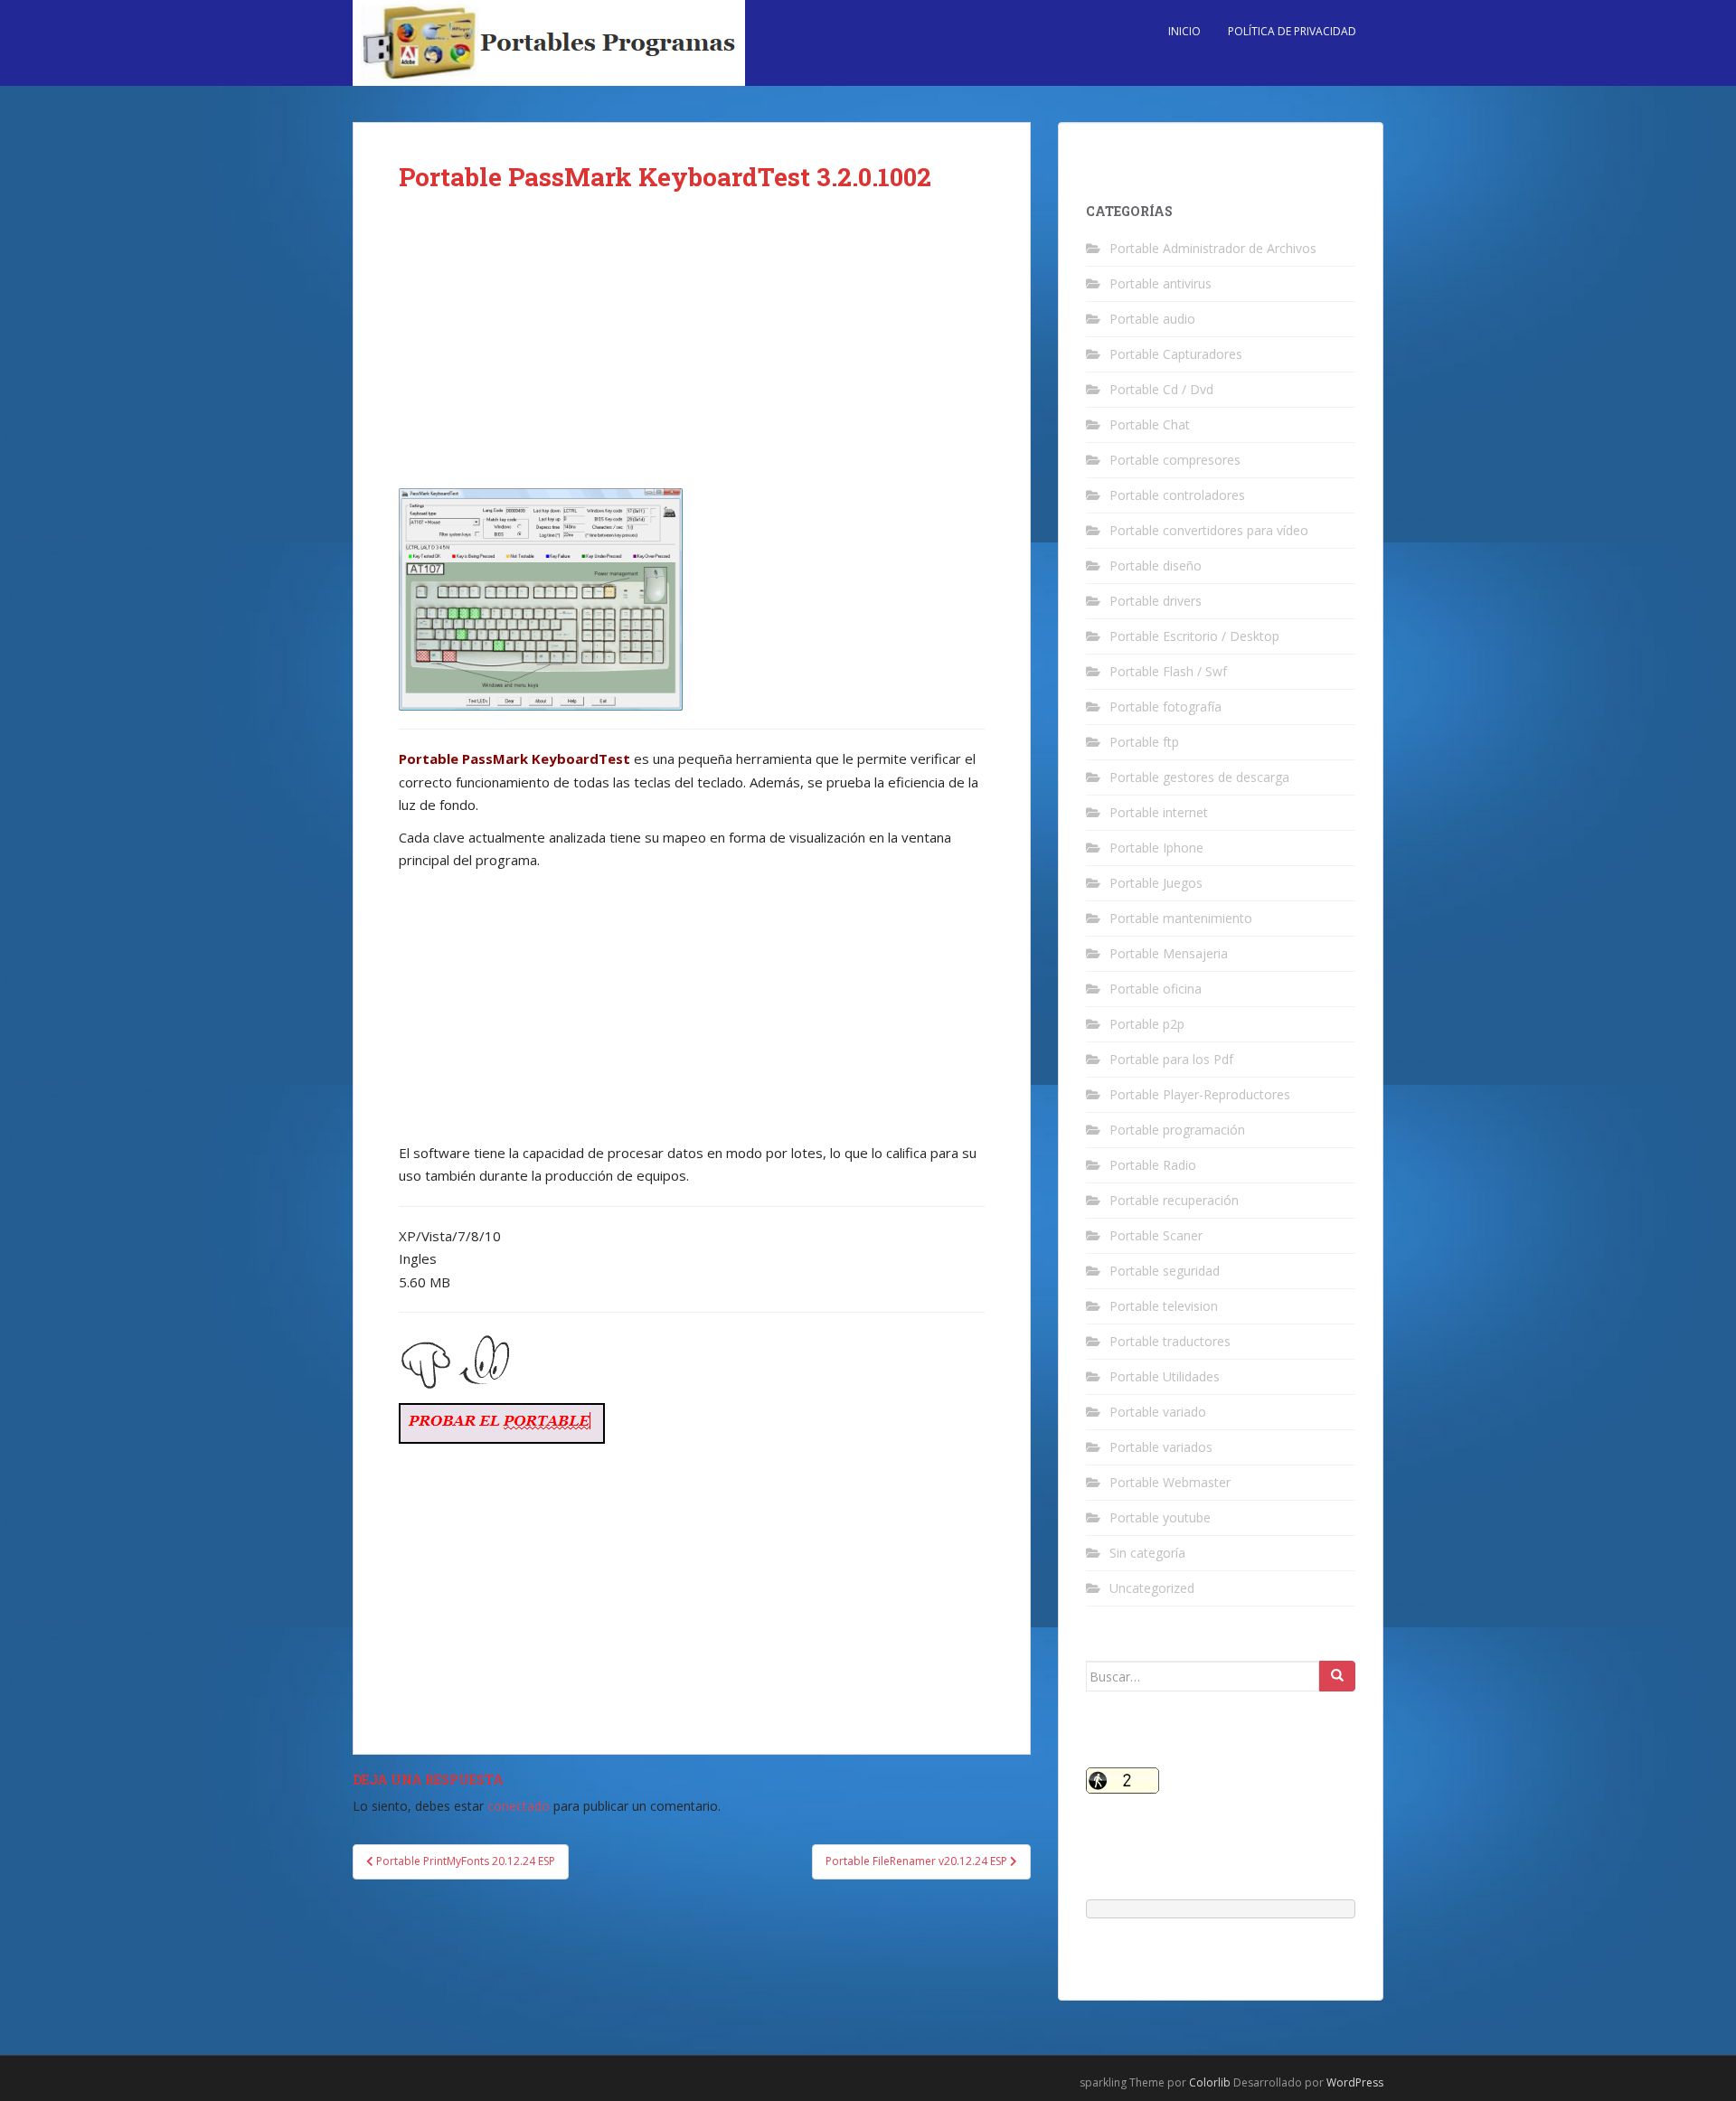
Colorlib (1210, 2082)
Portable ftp (1144, 742)
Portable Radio (1153, 1165)
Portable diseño (1156, 565)
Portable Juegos (1156, 883)
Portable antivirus (1160, 283)
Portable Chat (1150, 424)
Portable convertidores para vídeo (1209, 530)
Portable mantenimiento (1181, 918)
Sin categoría (1147, 1553)
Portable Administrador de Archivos (1213, 248)
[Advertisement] (692, 354)
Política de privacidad (1292, 31)
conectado (519, 1806)
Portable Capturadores (1176, 354)
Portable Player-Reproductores (1200, 1094)
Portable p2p (1147, 1024)
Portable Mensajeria (1169, 953)
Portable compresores (1175, 460)
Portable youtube (1160, 1517)
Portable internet (1159, 812)
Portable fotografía (1165, 707)
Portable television (1164, 1306)
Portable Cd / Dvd (1161, 389)
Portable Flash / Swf (1168, 671)
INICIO (1184, 31)
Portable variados (1161, 1447)
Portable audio (1152, 319)
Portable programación (1177, 1130)
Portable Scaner (1156, 1235)
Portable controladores (1177, 495)
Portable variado (1158, 1412)
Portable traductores (1170, 1341)
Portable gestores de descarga (1199, 777)
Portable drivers (1156, 601)
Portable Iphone (1156, 848)
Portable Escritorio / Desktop (1194, 636)
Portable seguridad (1165, 1271)
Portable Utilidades (1165, 1376)
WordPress (1355, 2082)
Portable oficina (1156, 989)
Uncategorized (1152, 1588)
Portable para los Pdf (1171, 1059)
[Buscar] (1337, 1676)
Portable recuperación (1174, 1200)
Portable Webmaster (1170, 1482)
